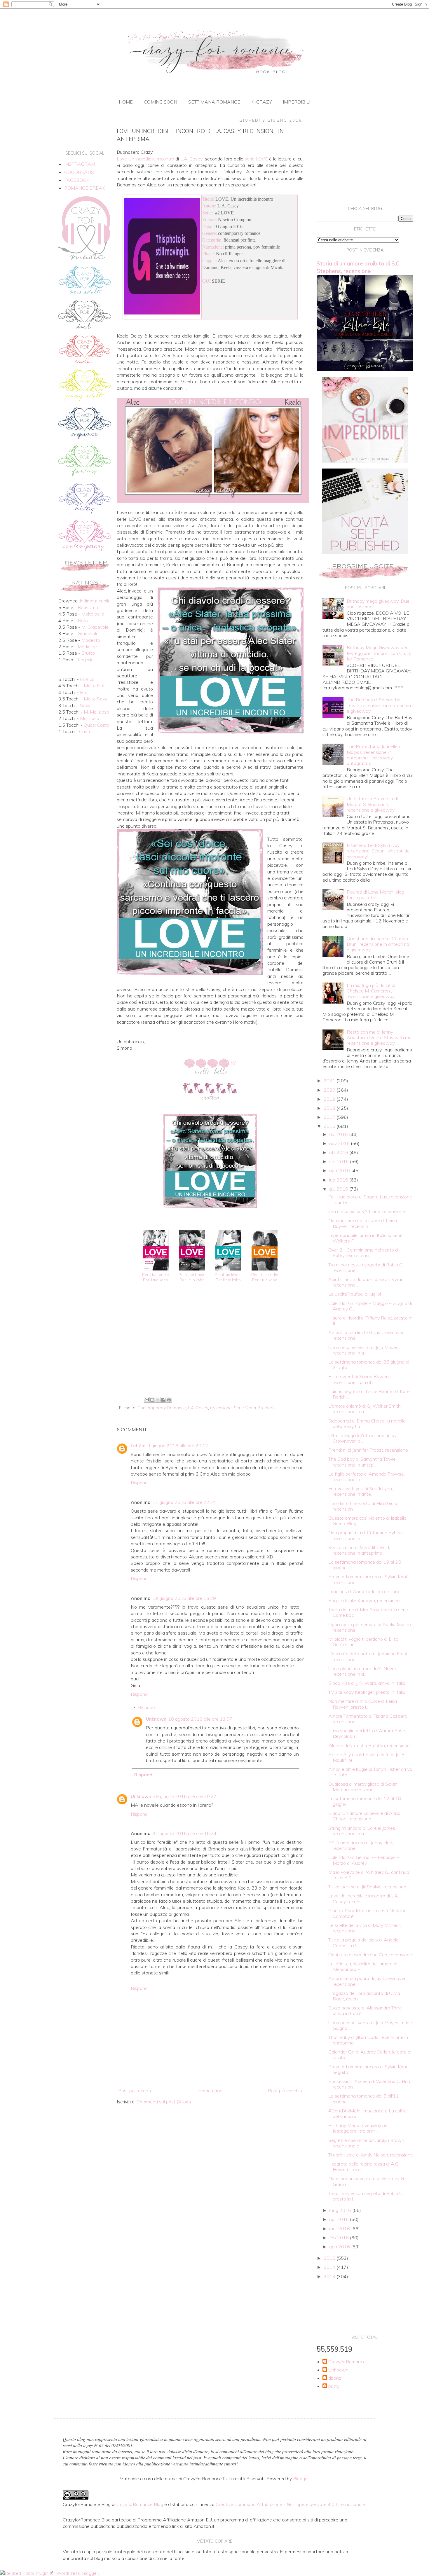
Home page (210, 2091)
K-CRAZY (261, 102)
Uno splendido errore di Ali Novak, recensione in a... (363, 1671)
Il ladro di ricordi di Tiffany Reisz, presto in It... (370, 1321)
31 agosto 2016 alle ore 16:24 (184, 1833)
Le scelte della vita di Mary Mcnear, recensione (365, 1928)
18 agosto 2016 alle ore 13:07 (200, 1719)
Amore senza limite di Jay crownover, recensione (366, 1335)
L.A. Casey (198, 1408)
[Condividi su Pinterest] (169, 1400)
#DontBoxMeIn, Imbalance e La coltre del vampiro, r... (368, 2113)
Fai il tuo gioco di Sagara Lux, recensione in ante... (370, 1199)
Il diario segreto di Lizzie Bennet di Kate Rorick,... (369, 1394)
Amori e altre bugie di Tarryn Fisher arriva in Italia (370, 1772)
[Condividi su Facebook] (163, 1400)
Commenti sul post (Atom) (164, 2102)
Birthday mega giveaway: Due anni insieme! (378, 604)
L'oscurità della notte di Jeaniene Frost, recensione (368, 1656)
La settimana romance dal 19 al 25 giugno (365, 1565)
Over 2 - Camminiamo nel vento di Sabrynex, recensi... (363, 1253)
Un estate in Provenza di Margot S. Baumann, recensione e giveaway (372, 804)
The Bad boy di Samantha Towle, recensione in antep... (362, 1462)
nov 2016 (340, 1143)
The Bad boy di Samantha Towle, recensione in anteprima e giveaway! (379, 705)
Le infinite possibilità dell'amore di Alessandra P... (363, 1966)
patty (334, 2386)
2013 (330, 2276)
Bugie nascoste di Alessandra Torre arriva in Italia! (365, 2010)
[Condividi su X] (158, 1400)
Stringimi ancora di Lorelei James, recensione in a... (362, 1831)
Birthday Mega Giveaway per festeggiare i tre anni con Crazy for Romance (379, 653)
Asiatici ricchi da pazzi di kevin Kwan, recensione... (366, 1282)
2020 (330, 1090)
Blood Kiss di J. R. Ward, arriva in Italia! (367, 1683)
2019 (330, 1099)
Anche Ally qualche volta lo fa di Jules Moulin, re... (367, 1757)
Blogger (301, 2479)
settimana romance (214, 102)
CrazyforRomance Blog (139, 2504)
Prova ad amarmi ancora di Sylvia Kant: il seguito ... (370, 2069)
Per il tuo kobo (156, 1280)
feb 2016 (340, 2238)
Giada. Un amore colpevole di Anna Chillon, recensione (364, 1816)
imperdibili (297, 102)
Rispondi (140, 1483)
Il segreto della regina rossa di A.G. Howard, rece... (364, 2167)
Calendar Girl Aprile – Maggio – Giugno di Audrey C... (370, 1306)
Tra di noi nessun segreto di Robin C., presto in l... (366, 2196)
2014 (330, 2267)
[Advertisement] (210, 1347)
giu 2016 (339, 1189)
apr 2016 (340, 2219)
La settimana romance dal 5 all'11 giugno (363, 2099)
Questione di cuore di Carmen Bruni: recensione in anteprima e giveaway (378, 944)
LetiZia (138, 1446)
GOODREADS (79, 172)
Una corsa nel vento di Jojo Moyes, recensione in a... (364, 1350)
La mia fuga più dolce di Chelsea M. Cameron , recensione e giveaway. (371, 991)
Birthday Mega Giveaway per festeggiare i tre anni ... (359, 2128)
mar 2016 (340, 2229)
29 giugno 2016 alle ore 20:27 (185, 1796)
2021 (330, 1081)
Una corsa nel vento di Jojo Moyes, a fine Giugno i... (370, 2025)
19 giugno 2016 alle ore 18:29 (184, 1598)
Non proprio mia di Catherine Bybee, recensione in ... (366, 1535)
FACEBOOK (77, 180)
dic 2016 (339, 1134)
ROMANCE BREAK (85, 188)
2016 (330, 1126)
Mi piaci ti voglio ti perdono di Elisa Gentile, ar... (363, 1642)
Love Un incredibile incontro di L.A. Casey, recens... (364, 1898)
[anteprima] (365, 461)
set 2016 (340, 1161)
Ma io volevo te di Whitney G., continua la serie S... (369, 1875)
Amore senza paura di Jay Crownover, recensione (367, 1981)
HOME (126, 102)
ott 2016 (339, 1152)
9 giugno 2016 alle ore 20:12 (178, 1446)
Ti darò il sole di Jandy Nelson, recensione (371, 2155)
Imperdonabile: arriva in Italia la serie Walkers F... (365, 1238)
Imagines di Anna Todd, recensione (364, 1591)
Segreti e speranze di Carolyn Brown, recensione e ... (367, 2143)
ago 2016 (340, 1170)
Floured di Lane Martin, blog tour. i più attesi (375, 895)
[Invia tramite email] (147, 1400)
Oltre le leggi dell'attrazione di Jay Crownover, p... (362, 1438)
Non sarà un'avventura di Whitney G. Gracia (367, 2181)
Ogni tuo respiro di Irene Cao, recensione (370, 1955)
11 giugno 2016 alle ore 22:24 (184, 1502)
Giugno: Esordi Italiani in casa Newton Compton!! (367, 1913)
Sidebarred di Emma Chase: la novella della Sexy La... (367, 1424)
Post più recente (135, 2091)
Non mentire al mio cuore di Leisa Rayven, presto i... (363, 1704)
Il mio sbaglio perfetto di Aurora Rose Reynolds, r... (367, 1733)
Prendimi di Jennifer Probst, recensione (368, 1450)
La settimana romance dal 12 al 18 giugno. (365, 1801)
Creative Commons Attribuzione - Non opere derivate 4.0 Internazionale (290, 2504)
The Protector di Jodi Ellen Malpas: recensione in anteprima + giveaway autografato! (373, 755)
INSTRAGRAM (80, 164)
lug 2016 (339, 1180)
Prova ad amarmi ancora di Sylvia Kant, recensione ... (368, 1579)
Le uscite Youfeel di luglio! (355, 1294)
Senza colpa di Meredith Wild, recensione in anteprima (359, 1550)
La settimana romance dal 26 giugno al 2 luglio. (369, 1365)
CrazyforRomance (347, 2362)
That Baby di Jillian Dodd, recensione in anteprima (368, 2040)
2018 (330, 1108)
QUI (206, 281)
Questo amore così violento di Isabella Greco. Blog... (367, 1521)
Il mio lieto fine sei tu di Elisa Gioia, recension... (363, 1506)
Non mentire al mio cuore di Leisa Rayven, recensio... (363, 1223)
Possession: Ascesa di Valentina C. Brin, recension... (370, 2084)
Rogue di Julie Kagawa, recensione (364, 1600)
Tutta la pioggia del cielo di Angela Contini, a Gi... (363, 1943)
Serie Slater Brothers (254, 1408)
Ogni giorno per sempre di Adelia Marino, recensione (370, 1627)
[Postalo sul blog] (152, 1400)
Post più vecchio (285, 2091)
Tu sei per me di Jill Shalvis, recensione (367, 1887)
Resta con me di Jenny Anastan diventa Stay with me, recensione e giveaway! (380, 1037)
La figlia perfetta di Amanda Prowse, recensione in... (367, 1477)
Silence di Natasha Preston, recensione (369, 1745)
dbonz (335, 2378)
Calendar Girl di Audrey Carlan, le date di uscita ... (370, 2055)
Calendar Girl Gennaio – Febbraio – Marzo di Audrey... (364, 1860)
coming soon (161, 102)
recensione (221, 1408)
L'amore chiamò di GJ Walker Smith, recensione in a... (365, 1409)
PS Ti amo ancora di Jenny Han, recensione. (361, 1845)
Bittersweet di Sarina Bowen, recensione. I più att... (359, 1379)
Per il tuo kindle (156, 1275)
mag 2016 (341, 2210)
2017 (330, 1117)
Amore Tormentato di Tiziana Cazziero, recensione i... (368, 1719)
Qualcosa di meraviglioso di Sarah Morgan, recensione (363, 1787)
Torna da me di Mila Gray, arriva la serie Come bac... (368, 1612)
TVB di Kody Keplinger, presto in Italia (367, 1692)
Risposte (147, 1708)
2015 (330, 2258)
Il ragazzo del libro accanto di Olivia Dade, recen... (364, 1996)
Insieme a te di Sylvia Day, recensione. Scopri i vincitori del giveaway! (379, 851)
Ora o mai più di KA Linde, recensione (367, 1211)
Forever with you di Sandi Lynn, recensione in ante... (361, 1491)
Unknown (156, 1719)
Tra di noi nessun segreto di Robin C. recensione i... (366, 1267)
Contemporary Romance (162, 1408)
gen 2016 (340, 2247)
